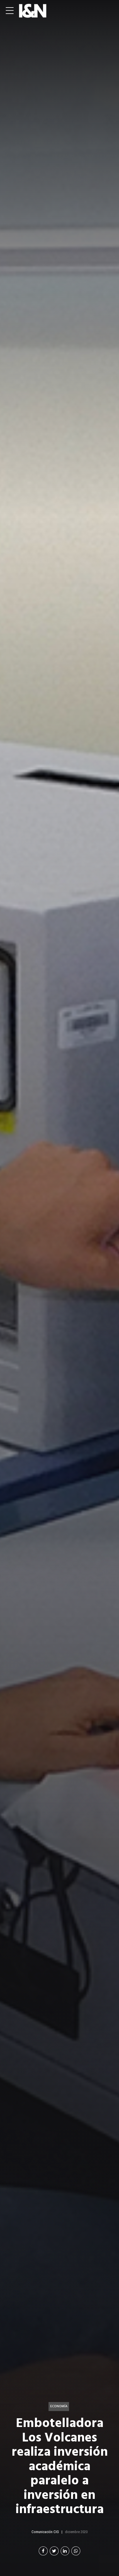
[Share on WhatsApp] (76, 2551)
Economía (59, 2406)
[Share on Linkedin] (65, 2551)
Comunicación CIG (45, 2532)
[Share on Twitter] (54, 2551)
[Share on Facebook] (43, 2551)
